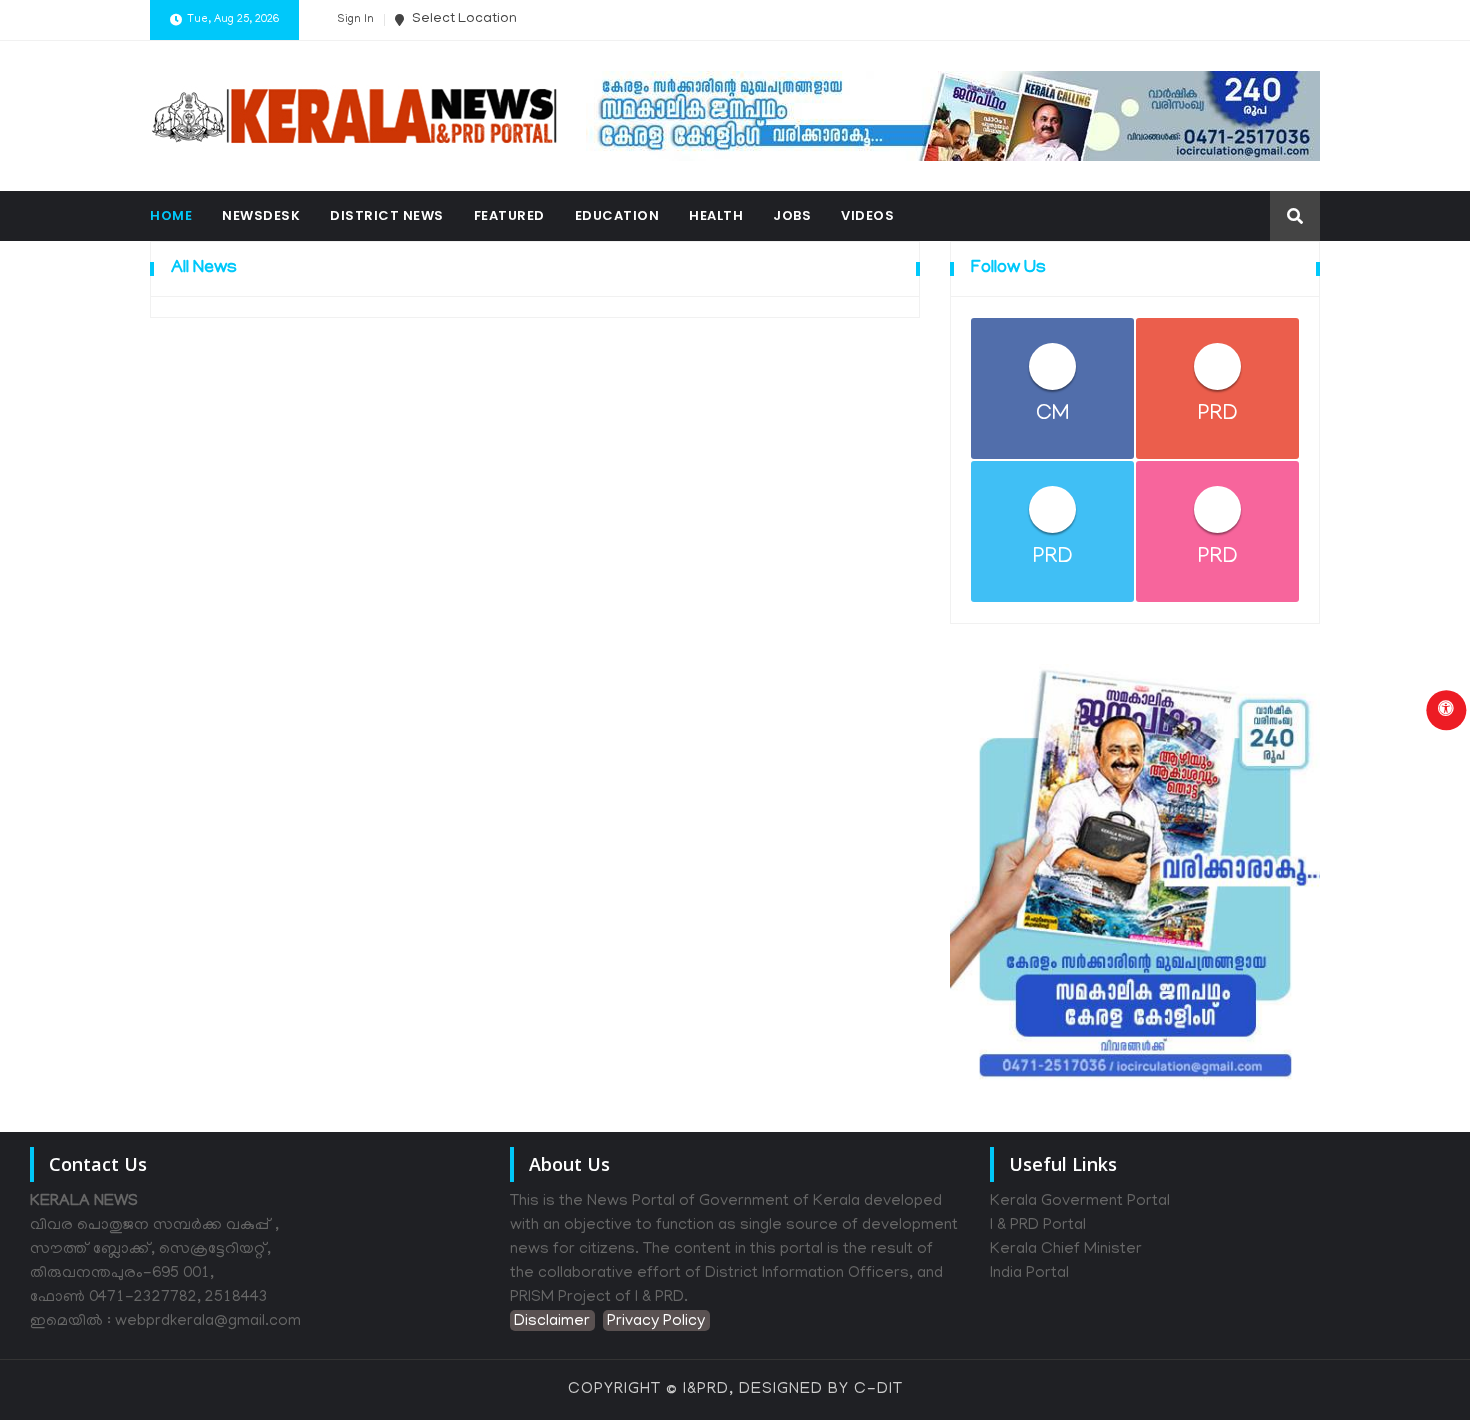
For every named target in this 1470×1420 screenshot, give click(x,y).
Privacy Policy (656, 1322)
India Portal (1029, 1274)
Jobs (792, 215)
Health (716, 215)
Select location (463, 19)
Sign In (355, 20)
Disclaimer (552, 1322)
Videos (867, 215)
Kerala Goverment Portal (1080, 1202)
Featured (509, 215)
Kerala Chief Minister (1066, 1250)
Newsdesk (261, 215)
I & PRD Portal (1038, 1226)
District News (387, 215)
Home (171, 215)
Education (617, 215)
